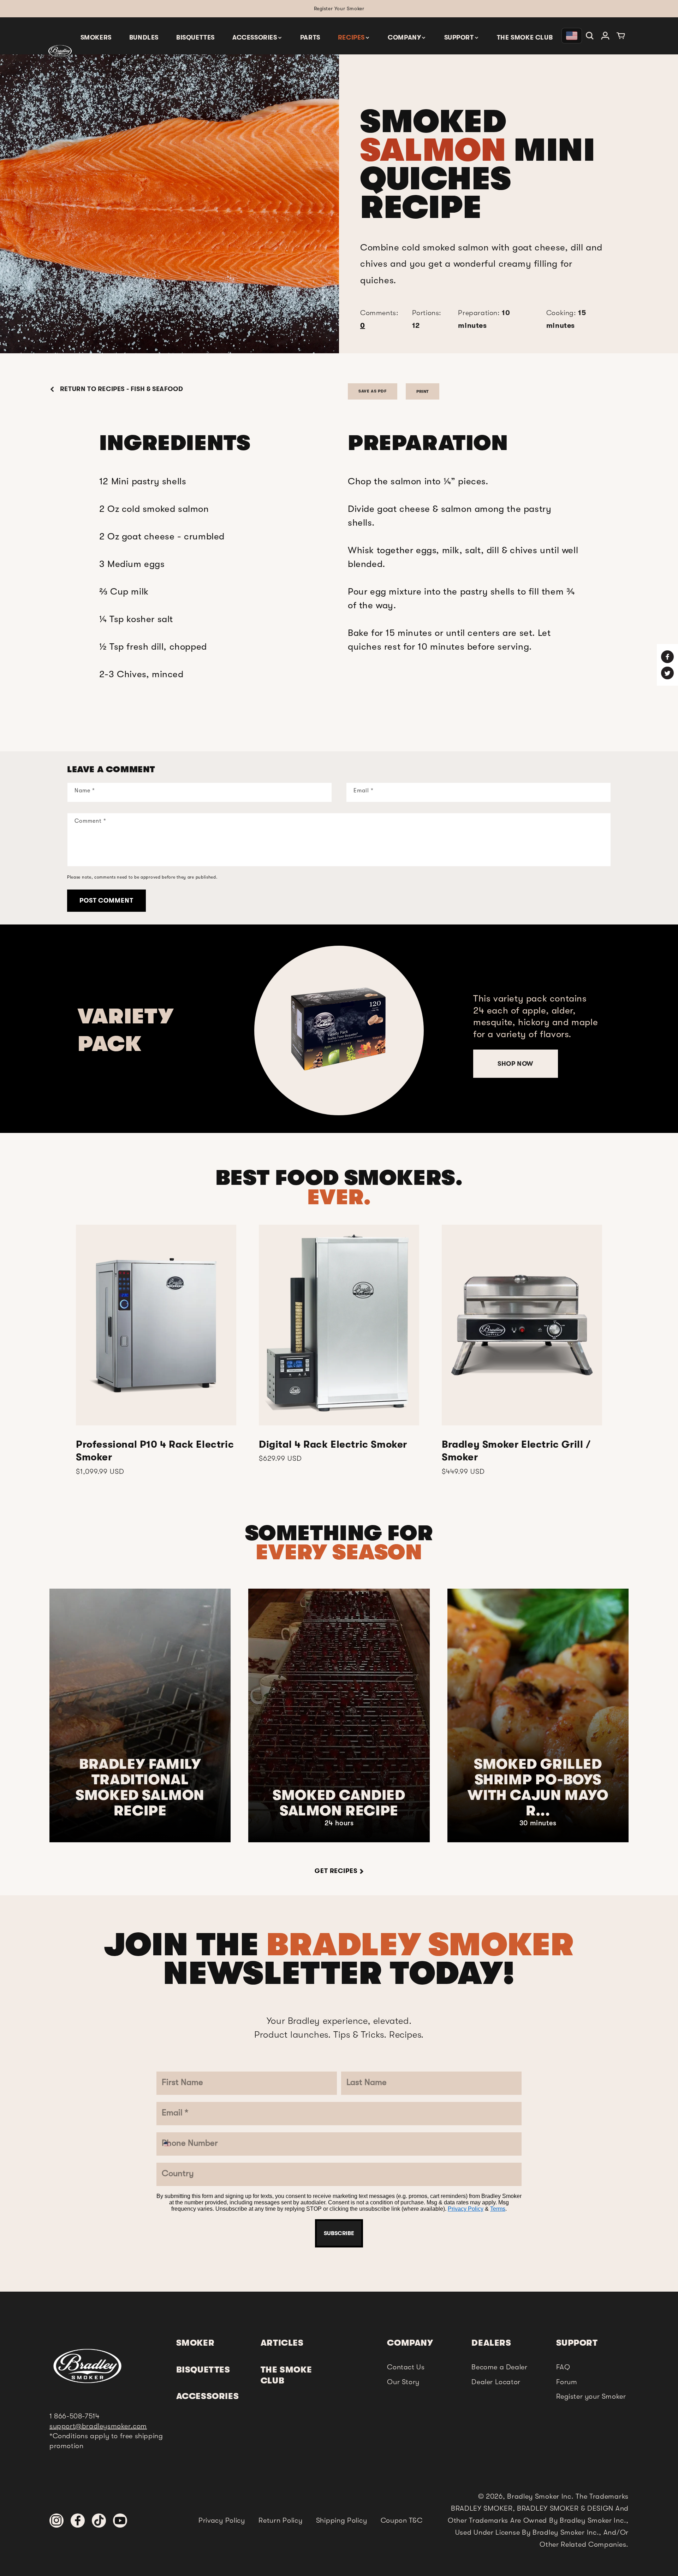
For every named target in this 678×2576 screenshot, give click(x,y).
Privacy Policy (331, 1461)
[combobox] (283, 1353)
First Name (289, 1207)
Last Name (288, 1249)
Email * (281, 1291)
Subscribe (339, 1482)
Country (283, 1376)
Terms (363, 1461)
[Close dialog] (412, 1152)
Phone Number (297, 1334)
